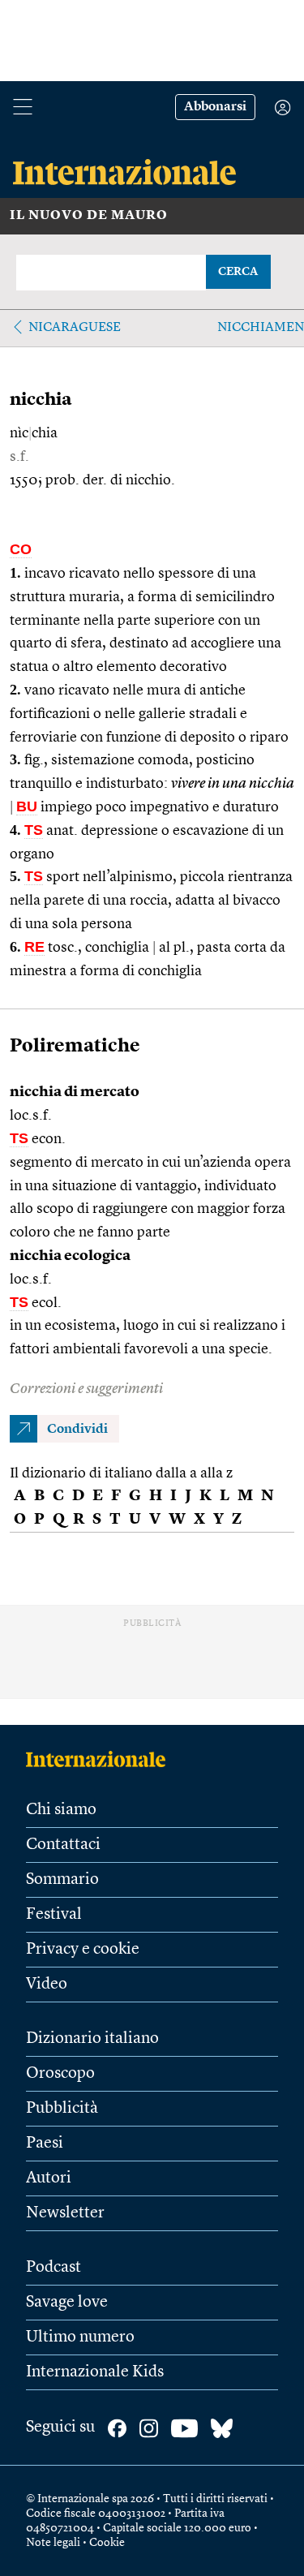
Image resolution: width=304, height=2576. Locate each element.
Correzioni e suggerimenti (86, 1389)
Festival (54, 1915)
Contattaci (63, 1845)
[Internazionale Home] (101, 1759)
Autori (49, 2178)
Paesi (45, 2144)
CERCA (238, 272)
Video (47, 1985)
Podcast (54, 2268)
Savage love (67, 2303)
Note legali (53, 2543)
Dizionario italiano (92, 2039)
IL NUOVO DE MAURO (89, 216)
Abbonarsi (215, 107)
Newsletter (65, 2213)
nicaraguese (75, 328)
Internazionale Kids (95, 2372)
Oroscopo (60, 2074)
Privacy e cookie (83, 1950)
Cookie (107, 2543)
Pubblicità (62, 2109)
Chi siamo (61, 1810)
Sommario (62, 1880)
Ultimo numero (80, 2337)
